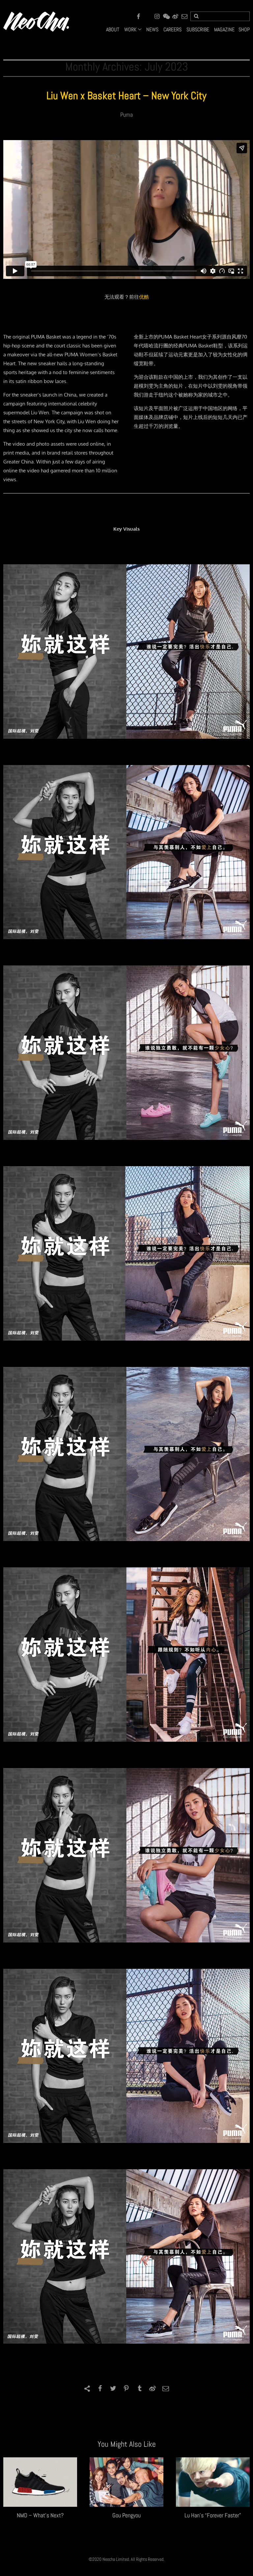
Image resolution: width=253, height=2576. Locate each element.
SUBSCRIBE (198, 30)
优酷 (144, 297)
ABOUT (113, 30)
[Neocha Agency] (36, 21)
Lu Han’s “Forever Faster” (213, 2515)
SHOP (244, 30)
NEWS (152, 30)
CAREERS (172, 30)
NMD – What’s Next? (40, 2515)
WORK (130, 30)
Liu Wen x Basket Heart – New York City (126, 96)
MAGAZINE (224, 30)
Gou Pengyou (126, 2515)
